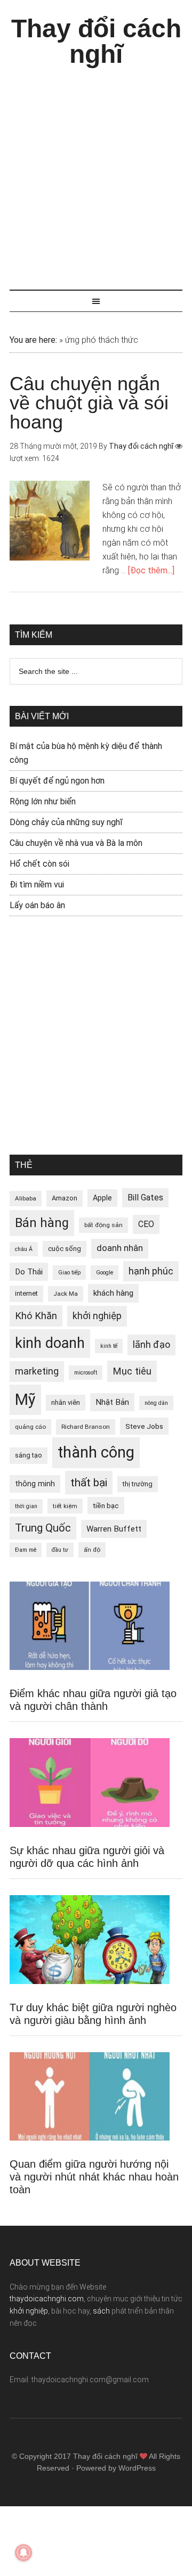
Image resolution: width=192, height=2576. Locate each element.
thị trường (138, 1484)
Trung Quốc (43, 1528)
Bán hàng (42, 1223)
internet (26, 1293)
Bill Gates (145, 1198)
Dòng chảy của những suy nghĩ (66, 822)
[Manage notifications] (23, 2553)
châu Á (24, 1249)
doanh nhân (120, 1248)
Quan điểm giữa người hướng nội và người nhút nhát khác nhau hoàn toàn (94, 2177)
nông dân (156, 1403)
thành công (96, 1452)
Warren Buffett (114, 1529)
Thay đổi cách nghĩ (96, 41)
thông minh (35, 1484)
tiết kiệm (65, 1506)
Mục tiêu (132, 1371)
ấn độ (92, 1550)
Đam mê (26, 1550)
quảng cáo (30, 1427)
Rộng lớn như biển (43, 801)
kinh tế (109, 1346)
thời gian (26, 1506)
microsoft (86, 1373)
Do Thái (29, 1272)
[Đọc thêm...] (151, 570)
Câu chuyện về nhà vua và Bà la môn (76, 843)
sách (101, 2311)
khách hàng (113, 1293)
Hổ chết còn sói (39, 864)
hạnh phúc (151, 1271)
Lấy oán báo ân (37, 905)
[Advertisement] (96, 174)
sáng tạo (29, 1455)
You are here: (33, 340)
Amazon (65, 1198)
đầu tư (60, 1550)
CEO (146, 1224)
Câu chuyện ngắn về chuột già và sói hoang (89, 403)
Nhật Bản (112, 1402)
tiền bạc (106, 1505)
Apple (102, 1198)
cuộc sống (65, 1249)
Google (105, 1273)
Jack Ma (66, 1294)
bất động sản (103, 1225)
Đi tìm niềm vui (37, 884)
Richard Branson (86, 1427)
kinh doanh (50, 1343)
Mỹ (25, 1400)
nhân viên (66, 1402)
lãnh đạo (151, 1345)
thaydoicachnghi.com (47, 2299)
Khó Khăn (36, 1316)
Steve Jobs (144, 1426)
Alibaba (26, 1198)
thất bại (89, 1482)
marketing (37, 1371)
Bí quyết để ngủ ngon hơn (57, 781)
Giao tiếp (69, 1273)
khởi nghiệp (97, 1316)
